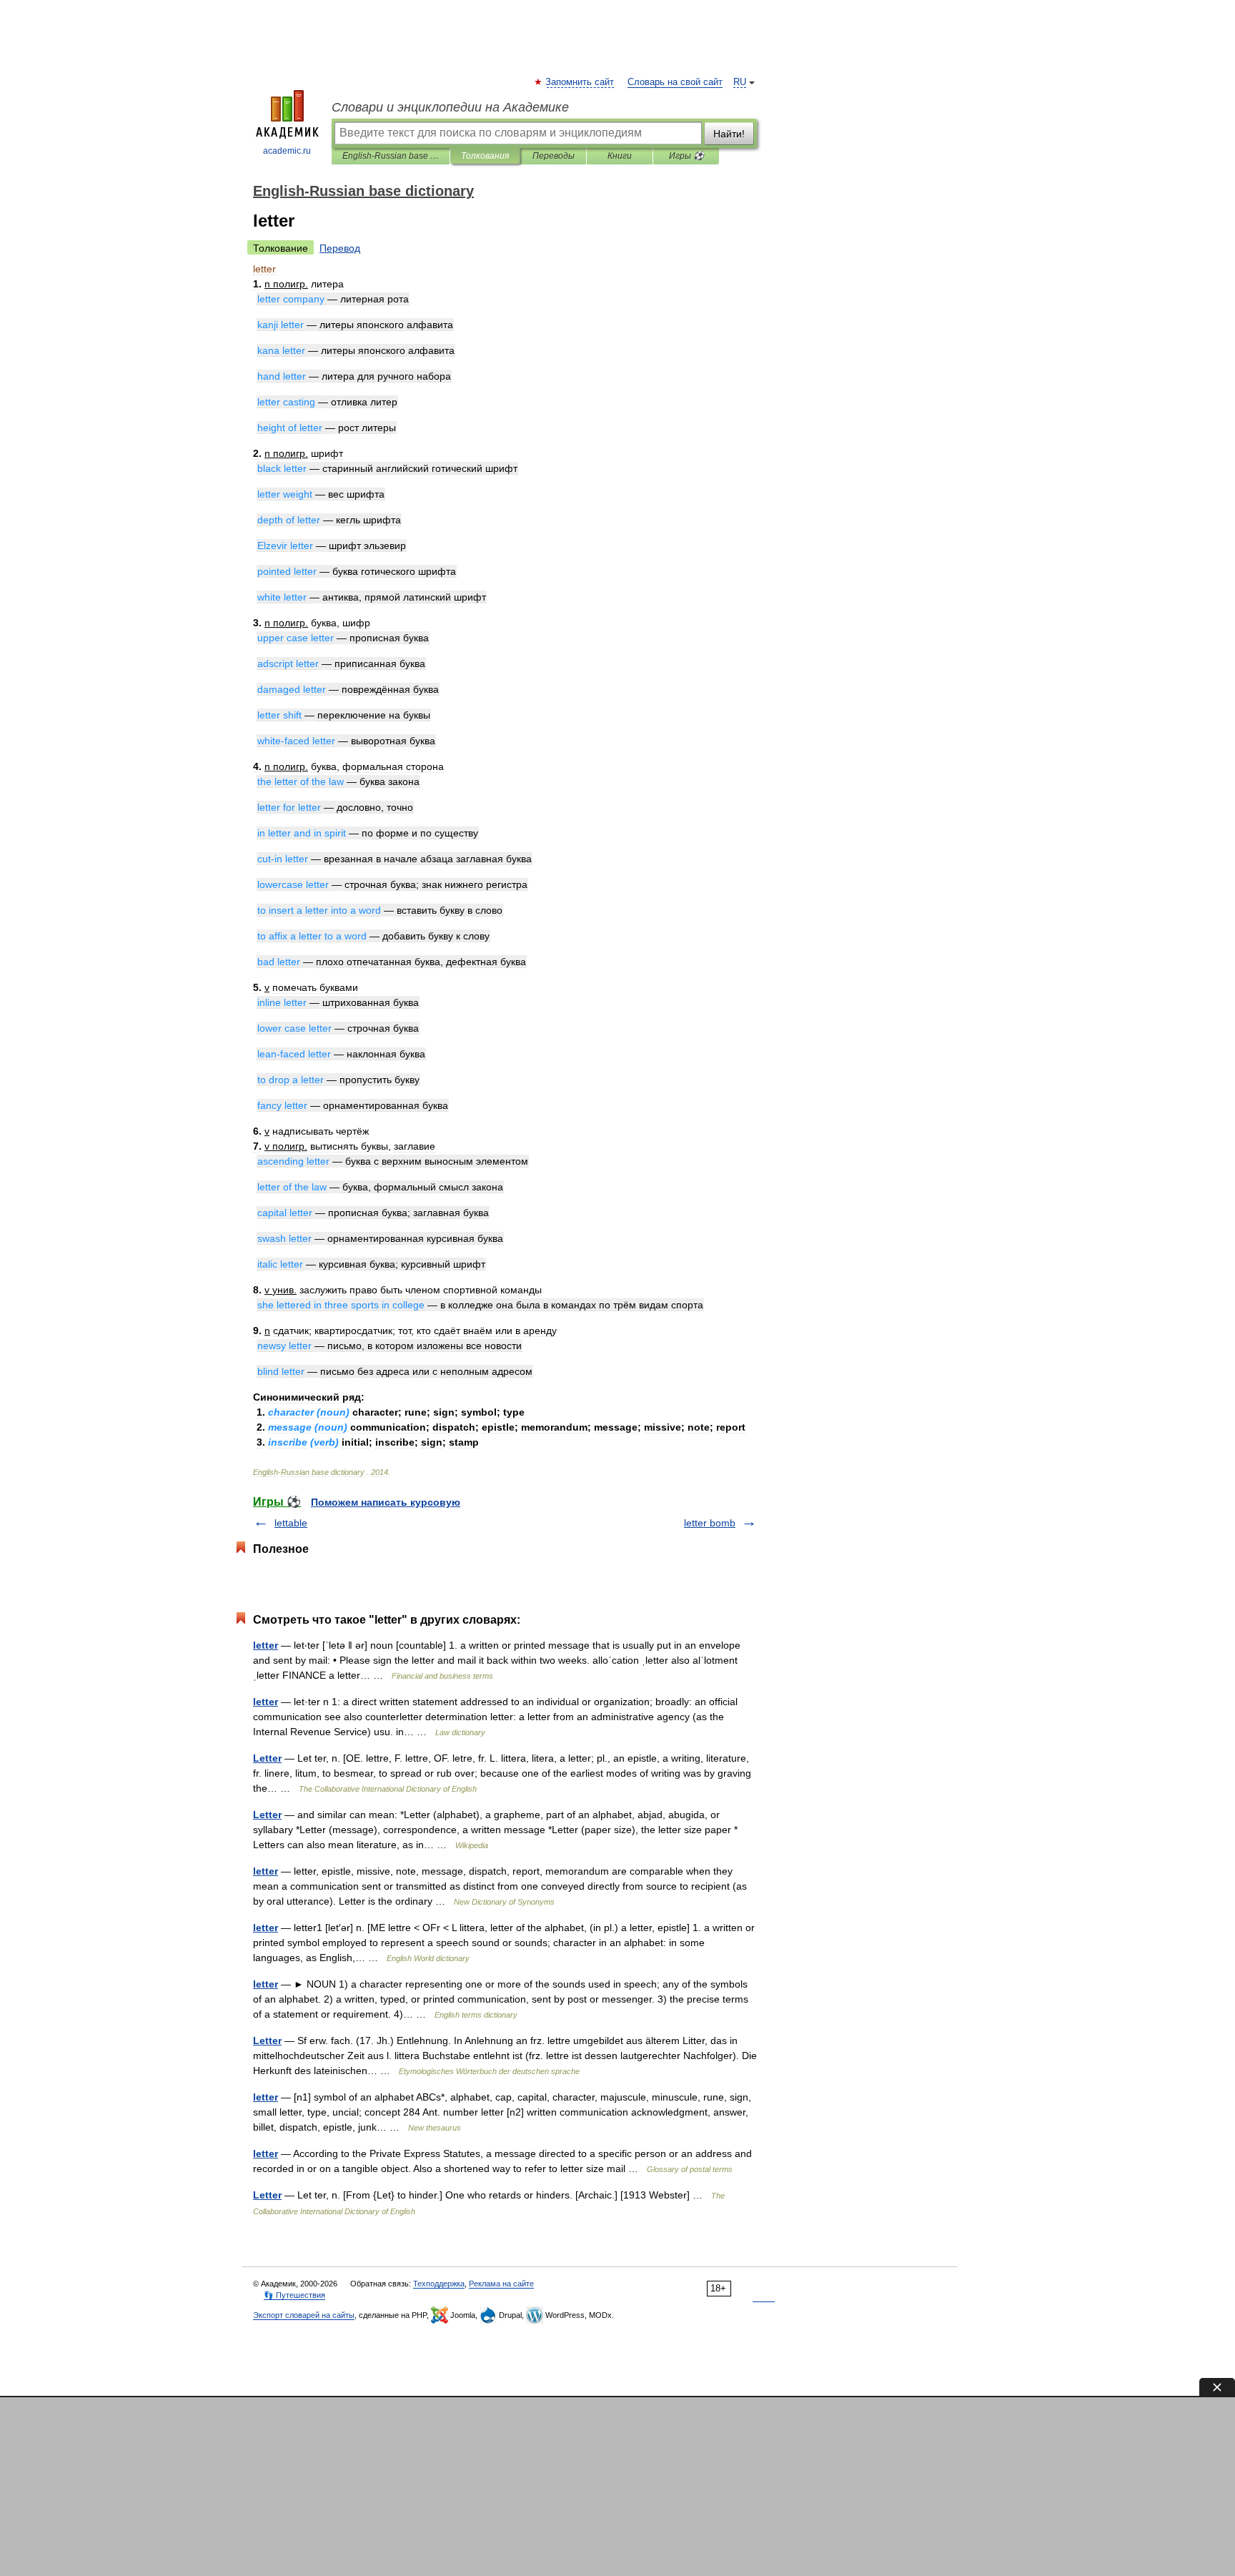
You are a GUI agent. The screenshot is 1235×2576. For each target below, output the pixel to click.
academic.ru (287, 151)
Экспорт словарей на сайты (304, 2315)
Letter (267, 1758)
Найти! (729, 134)
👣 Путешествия (294, 2295)
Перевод (340, 248)
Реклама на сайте (501, 2284)
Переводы (554, 156)
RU (740, 82)
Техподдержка (439, 2284)
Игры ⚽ (686, 156)
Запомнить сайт (580, 82)
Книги (620, 156)
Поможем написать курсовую (386, 1502)
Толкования (485, 156)
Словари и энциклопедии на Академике (450, 107)
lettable (291, 1523)
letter (266, 1645)
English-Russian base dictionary (391, 156)
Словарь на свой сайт (675, 82)
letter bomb (710, 1523)
